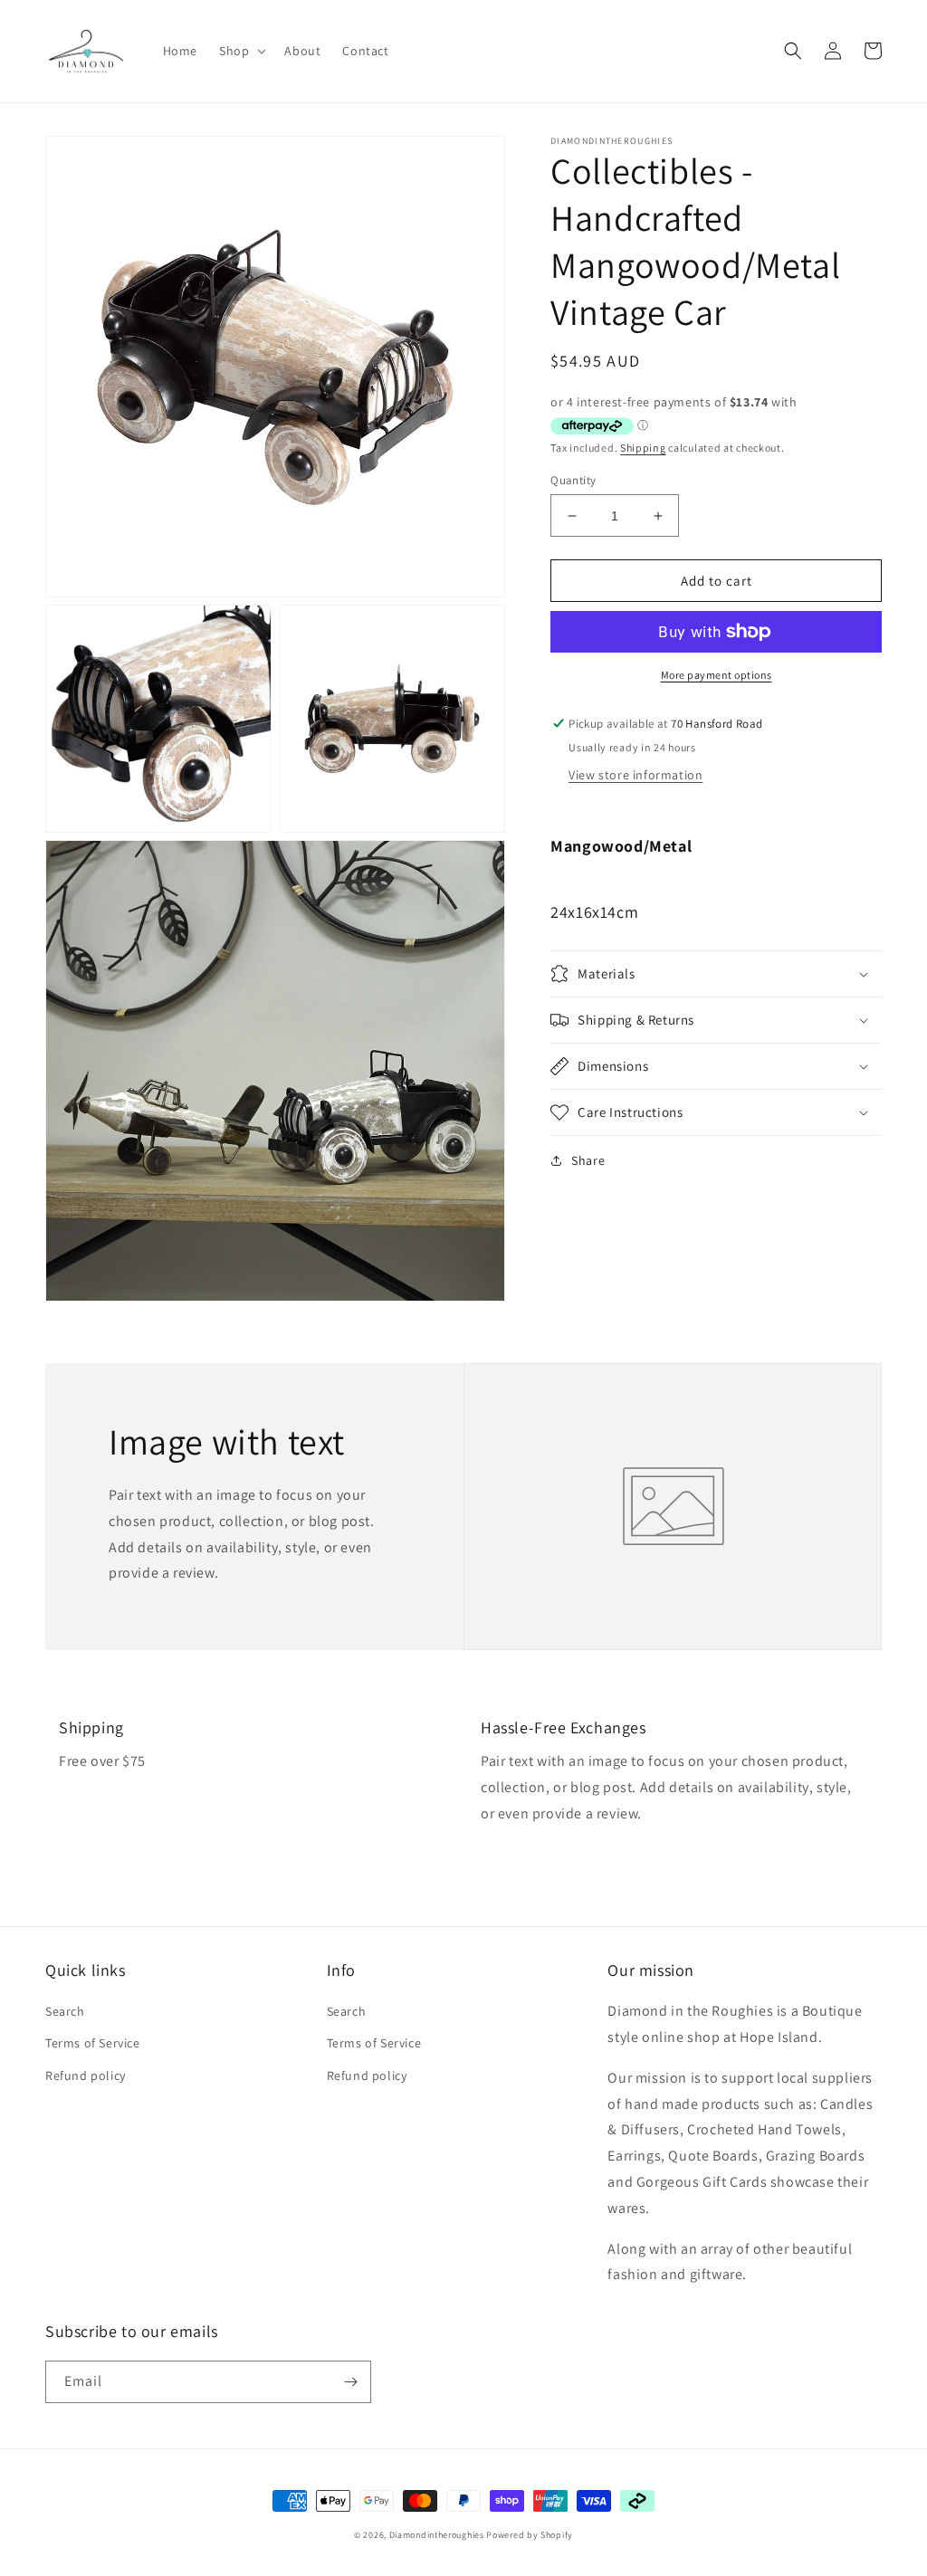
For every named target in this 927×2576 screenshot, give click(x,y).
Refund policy (86, 2075)
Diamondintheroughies (437, 2535)
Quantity (573, 480)
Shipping (643, 448)
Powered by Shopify (530, 2535)
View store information (636, 775)
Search (65, 2011)
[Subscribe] (350, 2382)
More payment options (717, 675)
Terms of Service (93, 2043)
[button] (241, 51)
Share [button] (588, 1160)
